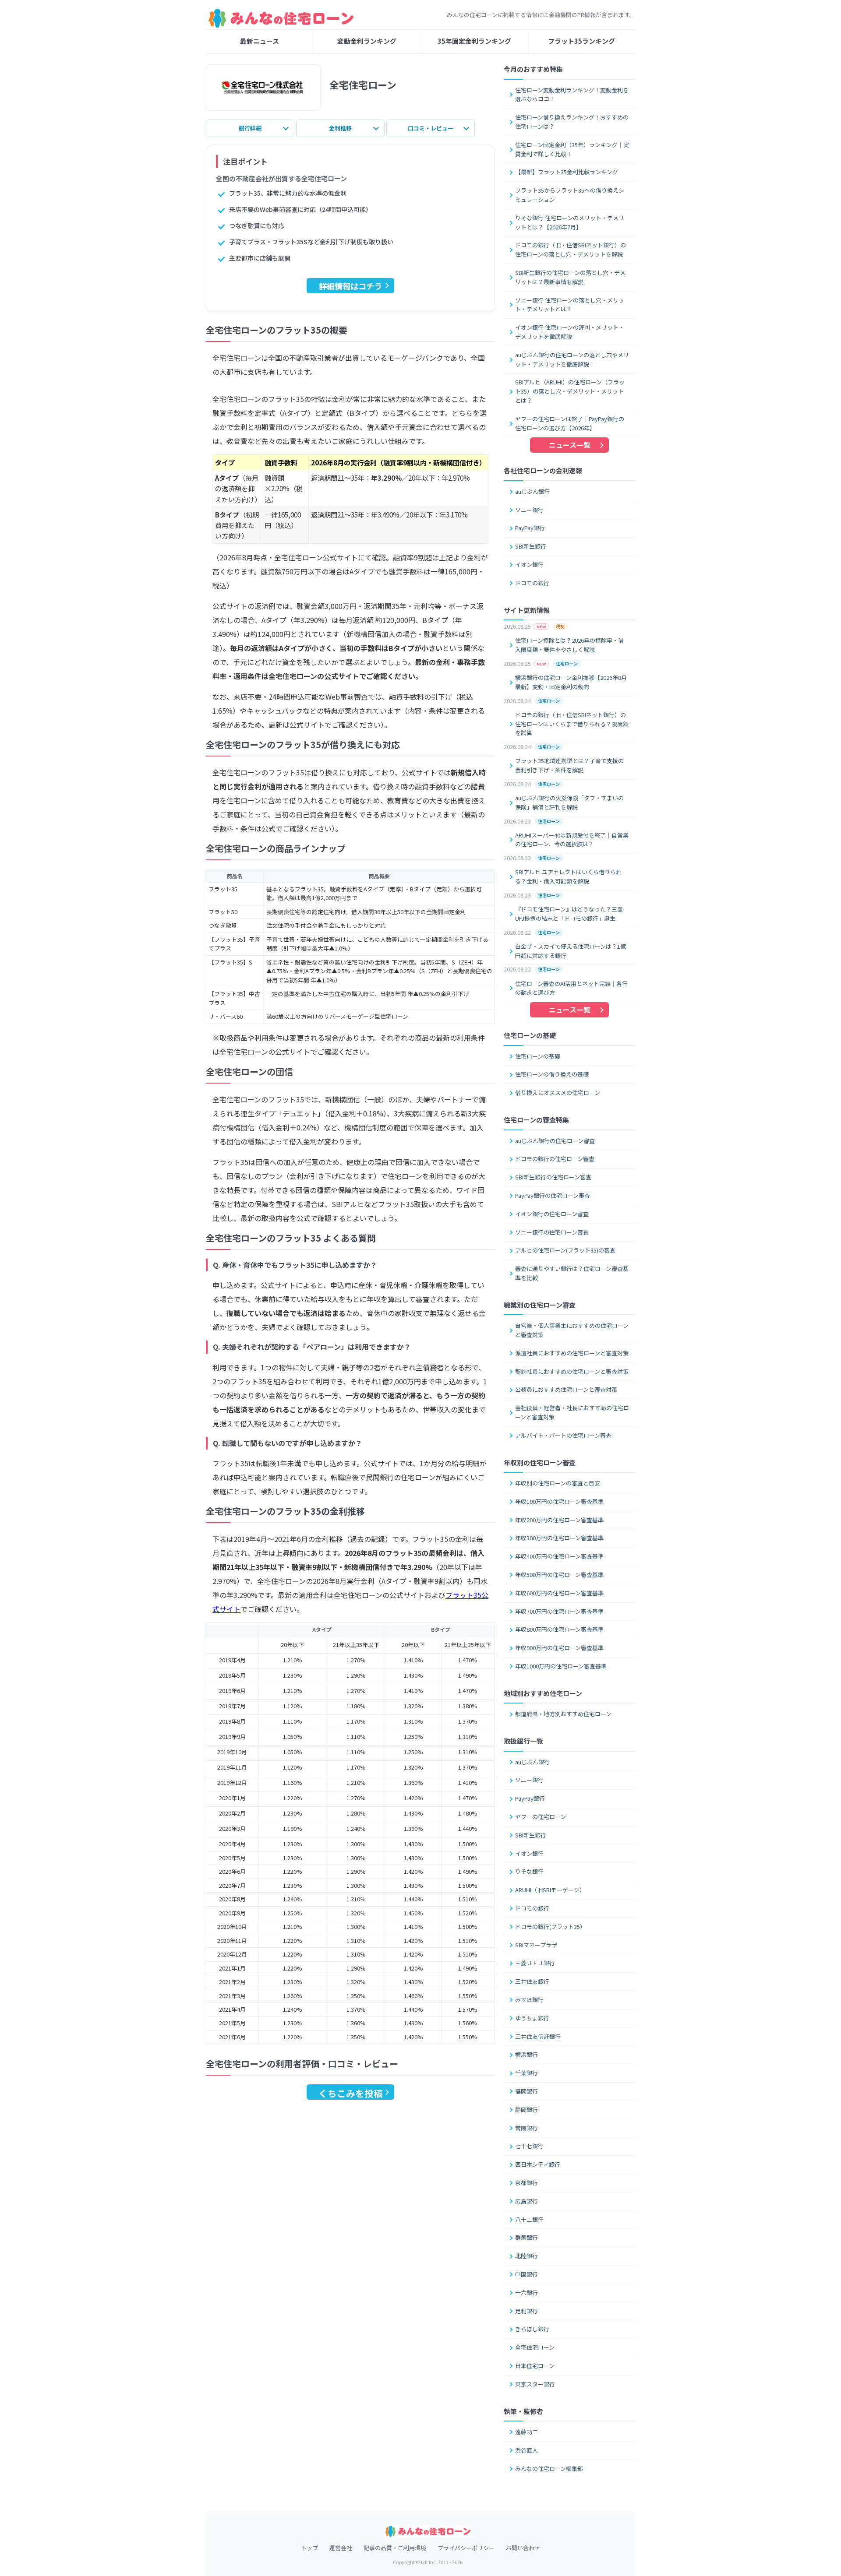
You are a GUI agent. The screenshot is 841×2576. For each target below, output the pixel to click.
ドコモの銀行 (532, 583)
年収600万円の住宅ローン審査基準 (559, 1593)
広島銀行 (527, 2201)
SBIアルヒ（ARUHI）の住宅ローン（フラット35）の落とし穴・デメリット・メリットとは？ (570, 391)
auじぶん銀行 (532, 491)
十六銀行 (527, 2293)
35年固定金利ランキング (474, 41)
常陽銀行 (527, 2128)
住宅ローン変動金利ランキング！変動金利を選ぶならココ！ (572, 95)
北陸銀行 (527, 2256)
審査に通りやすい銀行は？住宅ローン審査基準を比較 (572, 1273)
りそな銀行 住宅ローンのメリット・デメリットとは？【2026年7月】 (570, 222)
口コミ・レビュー (431, 128)
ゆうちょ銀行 (532, 2018)
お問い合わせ (523, 2548)
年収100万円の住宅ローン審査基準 (559, 1501)
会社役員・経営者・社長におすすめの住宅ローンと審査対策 (572, 1412)
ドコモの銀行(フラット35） (550, 1927)
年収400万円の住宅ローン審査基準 (559, 1556)
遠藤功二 (527, 2432)
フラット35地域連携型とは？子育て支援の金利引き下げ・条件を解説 (569, 765)
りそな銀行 (529, 1871)
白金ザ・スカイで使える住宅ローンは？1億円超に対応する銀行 (571, 951)
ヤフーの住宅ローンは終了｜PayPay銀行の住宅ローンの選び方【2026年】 (570, 423)
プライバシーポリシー (466, 2548)
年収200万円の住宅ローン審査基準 (559, 1520)
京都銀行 (527, 2183)
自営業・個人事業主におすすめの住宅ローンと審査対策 (572, 1330)
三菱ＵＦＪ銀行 (535, 1963)
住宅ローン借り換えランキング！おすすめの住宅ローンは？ (572, 122)
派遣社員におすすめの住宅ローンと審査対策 (572, 1353)
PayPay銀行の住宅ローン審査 (553, 1195)
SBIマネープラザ (536, 1945)
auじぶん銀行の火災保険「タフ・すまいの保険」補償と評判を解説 (569, 802)
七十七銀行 (529, 2146)
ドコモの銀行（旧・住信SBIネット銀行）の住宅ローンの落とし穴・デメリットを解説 (571, 250)
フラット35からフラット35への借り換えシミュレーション (570, 195)
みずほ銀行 (529, 2000)
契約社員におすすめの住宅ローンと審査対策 (572, 1371)
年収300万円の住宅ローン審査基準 (559, 1538)
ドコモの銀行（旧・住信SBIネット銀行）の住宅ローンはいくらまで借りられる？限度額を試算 (572, 724)
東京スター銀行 (535, 2384)
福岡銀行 (527, 2091)
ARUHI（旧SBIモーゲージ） (550, 1890)
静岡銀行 (527, 2110)
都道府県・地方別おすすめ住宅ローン (563, 1714)
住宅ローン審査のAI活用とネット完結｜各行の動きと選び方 (571, 988)
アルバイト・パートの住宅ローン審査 (563, 1435)
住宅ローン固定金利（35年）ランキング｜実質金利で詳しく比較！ (572, 149)
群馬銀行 (527, 2237)
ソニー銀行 (529, 510)
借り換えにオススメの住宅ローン (558, 1093)
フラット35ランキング (581, 41)
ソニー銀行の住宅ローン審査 (552, 1232)
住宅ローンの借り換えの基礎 (552, 1074)
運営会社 (341, 2548)
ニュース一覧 (570, 445)
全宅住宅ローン (535, 2347)
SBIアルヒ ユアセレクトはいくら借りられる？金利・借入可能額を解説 (568, 876)
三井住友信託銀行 (538, 2036)
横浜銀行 (527, 2054)
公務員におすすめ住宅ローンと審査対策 (566, 1389)
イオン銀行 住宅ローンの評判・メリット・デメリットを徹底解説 (570, 332)
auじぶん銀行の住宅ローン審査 (555, 1141)
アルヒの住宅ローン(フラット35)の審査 (565, 1250)
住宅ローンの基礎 (538, 1056)
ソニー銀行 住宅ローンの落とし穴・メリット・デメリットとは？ (570, 305)
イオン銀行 (529, 565)
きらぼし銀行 (532, 2329)
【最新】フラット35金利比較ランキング (567, 172)
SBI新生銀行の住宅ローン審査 (553, 1177)
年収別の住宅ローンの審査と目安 (558, 1483)
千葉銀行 (527, 2073)
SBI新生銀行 (531, 546)
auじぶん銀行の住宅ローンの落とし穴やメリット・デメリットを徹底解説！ (572, 359)
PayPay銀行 (530, 528)
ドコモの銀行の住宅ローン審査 (555, 1159)
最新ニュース (260, 41)
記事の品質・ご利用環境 (395, 2548)
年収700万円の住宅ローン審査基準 (559, 1611)
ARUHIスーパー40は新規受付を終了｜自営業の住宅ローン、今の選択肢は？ (572, 840)
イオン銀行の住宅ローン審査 (552, 1214)
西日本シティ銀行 (538, 2164)
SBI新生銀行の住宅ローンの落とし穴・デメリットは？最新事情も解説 (570, 277)
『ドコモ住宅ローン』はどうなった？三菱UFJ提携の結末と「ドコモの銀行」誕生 (569, 914)
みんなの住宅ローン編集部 (549, 2469)
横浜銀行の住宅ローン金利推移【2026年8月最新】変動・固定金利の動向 (571, 682)
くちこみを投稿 (351, 2093)
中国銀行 (527, 2274)
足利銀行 (527, 2311)
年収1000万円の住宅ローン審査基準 (561, 1666)
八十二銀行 (529, 2219)
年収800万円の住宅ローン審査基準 (559, 1629)
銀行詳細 (250, 128)
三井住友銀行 (532, 1981)
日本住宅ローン (535, 2366)
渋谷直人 (527, 2450)
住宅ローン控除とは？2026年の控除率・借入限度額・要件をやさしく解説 (569, 645)
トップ (309, 2548)
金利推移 (340, 128)
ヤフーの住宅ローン (541, 1817)
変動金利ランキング (367, 41)
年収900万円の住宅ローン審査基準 (559, 1648)
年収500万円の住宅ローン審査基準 (559, 1575)
